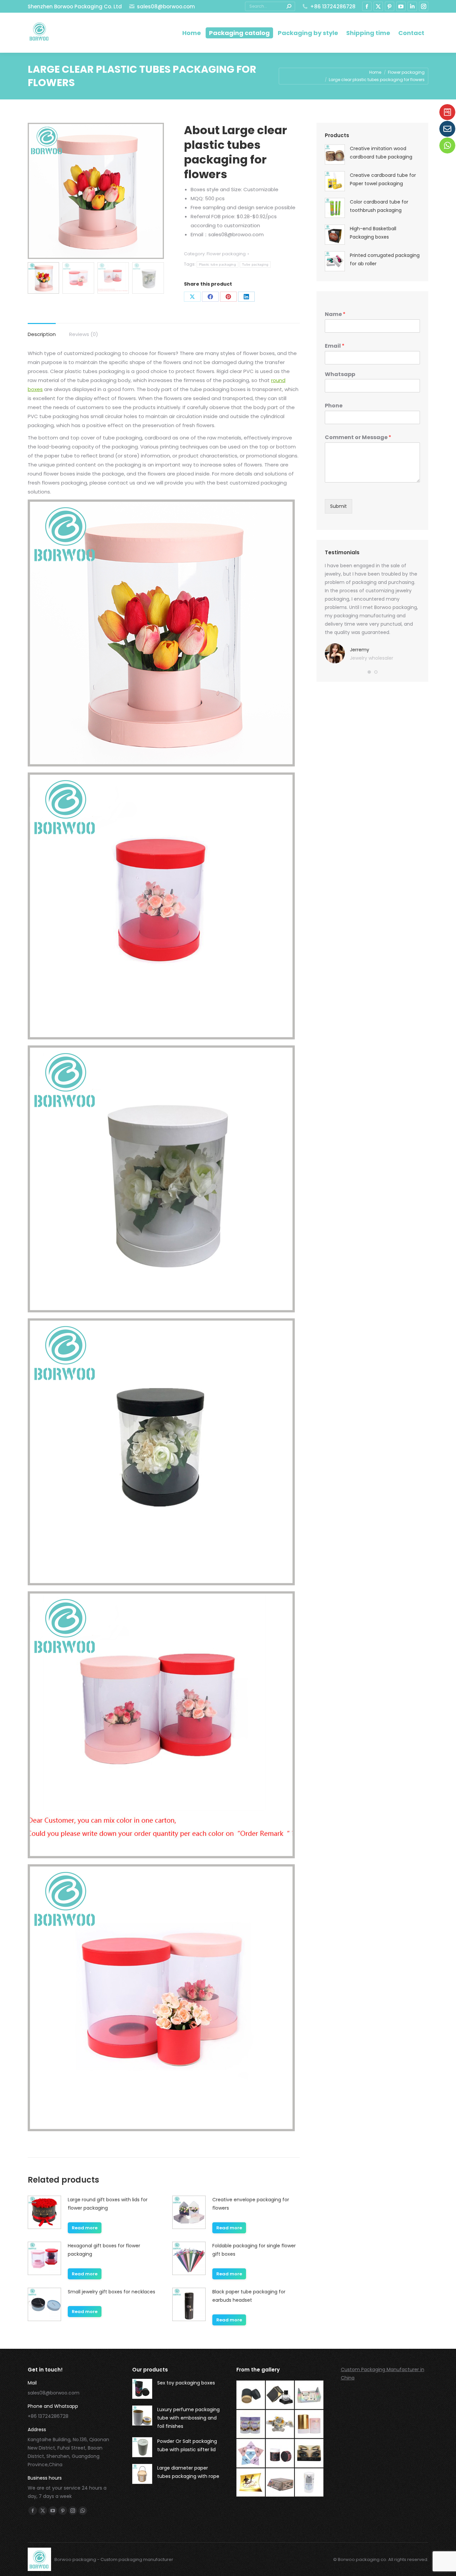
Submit (338, 506)
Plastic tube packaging (218, 264)
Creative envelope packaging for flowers (251, 2204)
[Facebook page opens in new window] (367, 6)
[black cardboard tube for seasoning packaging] (251, 2395)
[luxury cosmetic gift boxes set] (309, 2395)
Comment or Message (358, 438)
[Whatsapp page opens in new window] (83, 2511)
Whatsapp (340, 375)
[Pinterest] (228, 297)
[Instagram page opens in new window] (424, 6)
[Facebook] (210, 297)
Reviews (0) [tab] (84, 334)
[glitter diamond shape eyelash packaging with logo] (251, 2454)
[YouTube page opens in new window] (401, 6)
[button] (369, 672)
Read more (85, 2228)
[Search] (289, 6)
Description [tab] (42, 334)
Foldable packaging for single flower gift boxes (254, 2250)
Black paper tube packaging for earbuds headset (249, 2296)
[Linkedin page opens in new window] (412, 6)
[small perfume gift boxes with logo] (280, 2395)
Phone (334, 406)
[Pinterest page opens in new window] (390, 6)
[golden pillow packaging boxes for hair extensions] (251, 2483)
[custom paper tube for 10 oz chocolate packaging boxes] (251, 2425)
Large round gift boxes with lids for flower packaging (108, 2204)
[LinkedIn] (246, 297)
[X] (192, 297)
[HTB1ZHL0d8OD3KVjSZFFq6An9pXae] (280, 2483)
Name (335, 314)
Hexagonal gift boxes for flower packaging (104, 2250)
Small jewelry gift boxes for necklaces (111, 2292)
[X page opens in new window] (378, 6)
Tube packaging (255, 264)
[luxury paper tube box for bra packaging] (309, 2425)
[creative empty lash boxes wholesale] (309, 2454)
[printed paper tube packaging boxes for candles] (280, 2454)
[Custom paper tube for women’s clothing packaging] (309, 2483)
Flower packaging (226, 254)
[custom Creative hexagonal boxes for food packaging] (280, 2425)
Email (335, 346)
